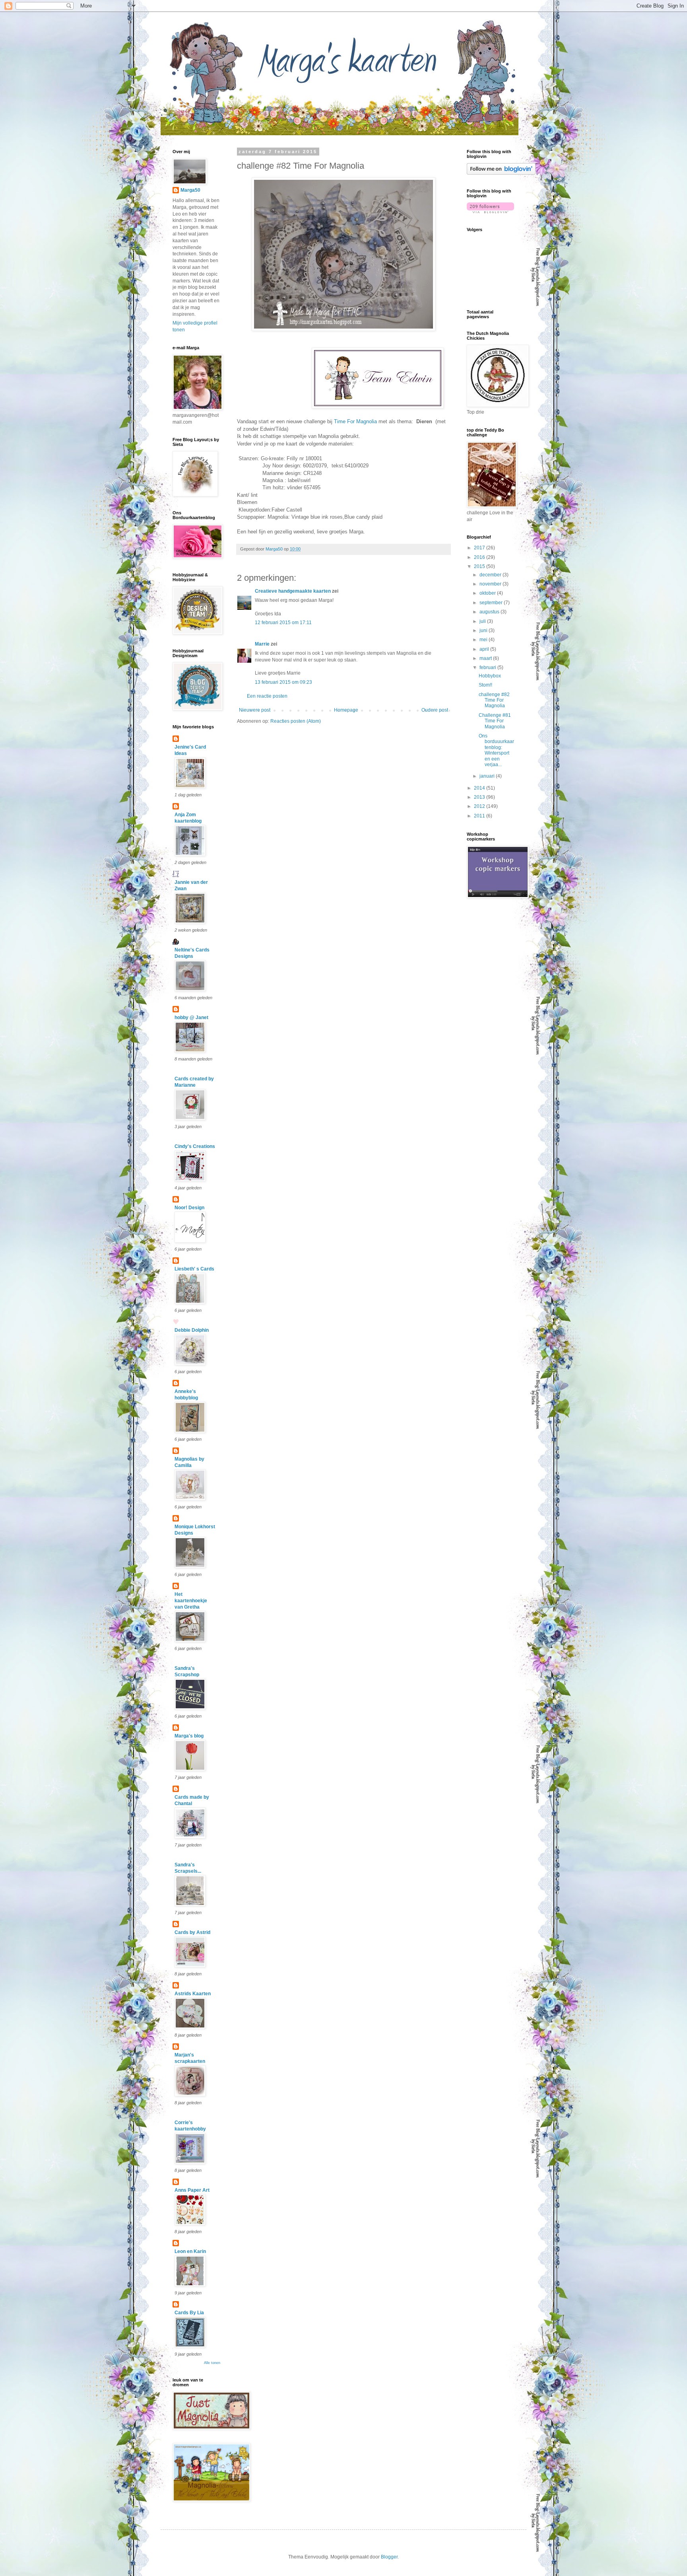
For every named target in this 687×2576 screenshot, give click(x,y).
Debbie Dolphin (192, 1330)
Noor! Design (189, 1208)
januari (488, 776)
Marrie (262, 644)
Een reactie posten (267, 696)
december (491, 575)
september (492, 603)
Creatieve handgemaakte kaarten (293, 591)
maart (486, 658)
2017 (480, 548)
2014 (480, 788)
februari (488, 667)
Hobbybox (490, 676)
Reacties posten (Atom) (296, 721)
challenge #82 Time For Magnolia (494, 700)
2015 (480, 566)
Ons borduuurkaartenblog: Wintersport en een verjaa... (496, 750)
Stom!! (485, 685)
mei (484, 640)
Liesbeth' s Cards (194, 1269)
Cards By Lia (189, 2313)
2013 (480, 797)
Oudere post (435, 710)
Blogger (389, 2557)
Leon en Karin (190, 2251)
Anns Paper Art (192, 2190)
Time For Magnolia (355, 421)
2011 (480, 816)
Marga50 (190, 190)
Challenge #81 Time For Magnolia (495, 721)
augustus (490, 612)
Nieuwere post (255, 710)
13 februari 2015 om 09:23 (283, 682)
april (485, 649)
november (491, 584)
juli (483, 621)
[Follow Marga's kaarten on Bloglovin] (501, 173)
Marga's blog (189, 1736)
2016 (480, 557)
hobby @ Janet (191, 1018)
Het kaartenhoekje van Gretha (191, 1601)
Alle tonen (212, 2363)
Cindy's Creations (195, 1146)
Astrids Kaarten (193, 1994)
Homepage (346, 710)
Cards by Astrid (192, 1932)
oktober (488, 593)
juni (484, 630)
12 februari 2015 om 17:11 (283, 623)
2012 (480, 806)
